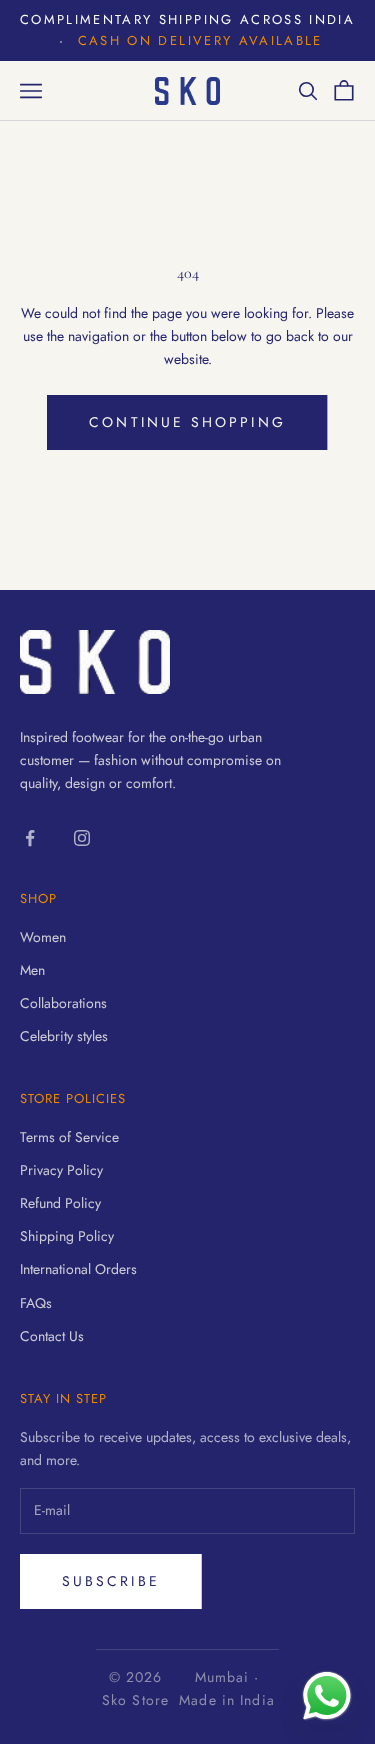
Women (43, 937)
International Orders (78, 1269)
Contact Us (52, 1336)
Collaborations (63, 1003)
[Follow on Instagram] (82, 838)
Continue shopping (187, 422)
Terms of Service (69, 1137)
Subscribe (111, 1581)
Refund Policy (60, 1203)
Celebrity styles (64, 1036)
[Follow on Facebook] (30, 838)
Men (32, 970)
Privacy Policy (61, 1170)
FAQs (36, 1303)
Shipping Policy (67, 1236)
